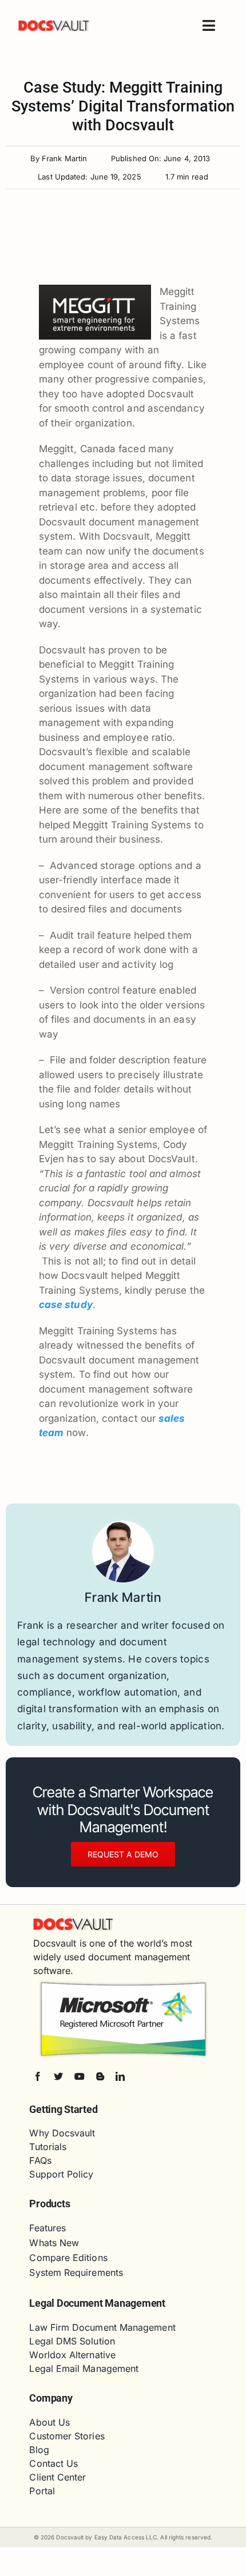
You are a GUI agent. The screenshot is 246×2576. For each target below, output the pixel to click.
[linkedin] (120, 2076)
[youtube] (80, 2076)
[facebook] (38, 2076)
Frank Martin (64, 158)
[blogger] (100, 2076)
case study (66, 1305)
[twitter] (58, 2076)
